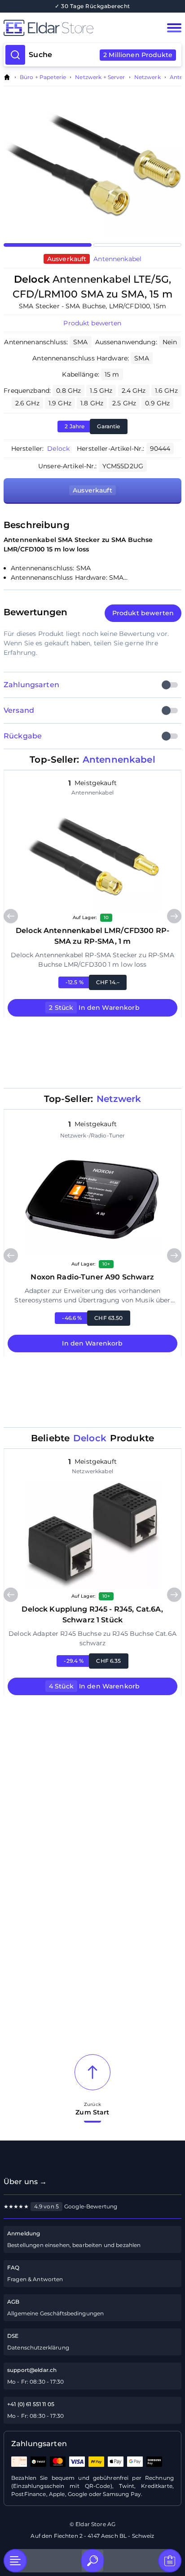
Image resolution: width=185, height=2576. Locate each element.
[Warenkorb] (170, 2561)
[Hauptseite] (75, 28)
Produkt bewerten (92, 323)
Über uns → (25, 2182)
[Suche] (92, 2561)
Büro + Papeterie (43, 77)
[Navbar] (174, 28)
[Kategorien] (15, 2561)
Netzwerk (148, 77)
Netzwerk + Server (100, 77)
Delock (58, 449)
